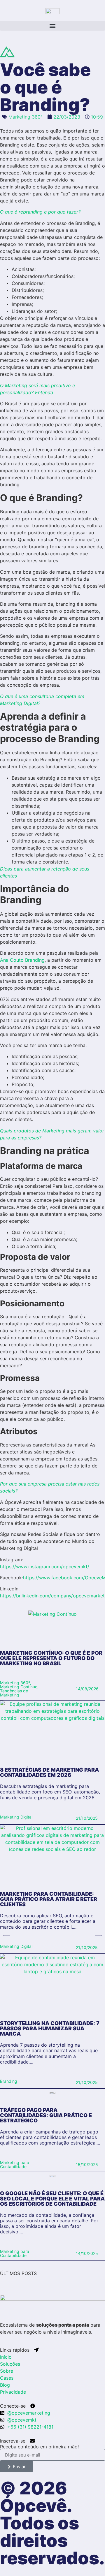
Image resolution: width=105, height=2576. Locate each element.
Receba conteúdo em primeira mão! (39, 2447)
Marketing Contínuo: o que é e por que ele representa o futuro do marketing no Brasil (51, 1658)
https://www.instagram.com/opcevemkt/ (45, 1567)
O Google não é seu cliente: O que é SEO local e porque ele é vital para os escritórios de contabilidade (52, 2199)
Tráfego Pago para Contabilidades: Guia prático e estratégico (46, 2115)
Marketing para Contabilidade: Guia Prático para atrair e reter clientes (49, 1899)
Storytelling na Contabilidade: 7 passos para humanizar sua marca (50, 2028)
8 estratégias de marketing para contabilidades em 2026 (49, 1772)
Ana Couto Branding (22, 960)
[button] (52, 26)
